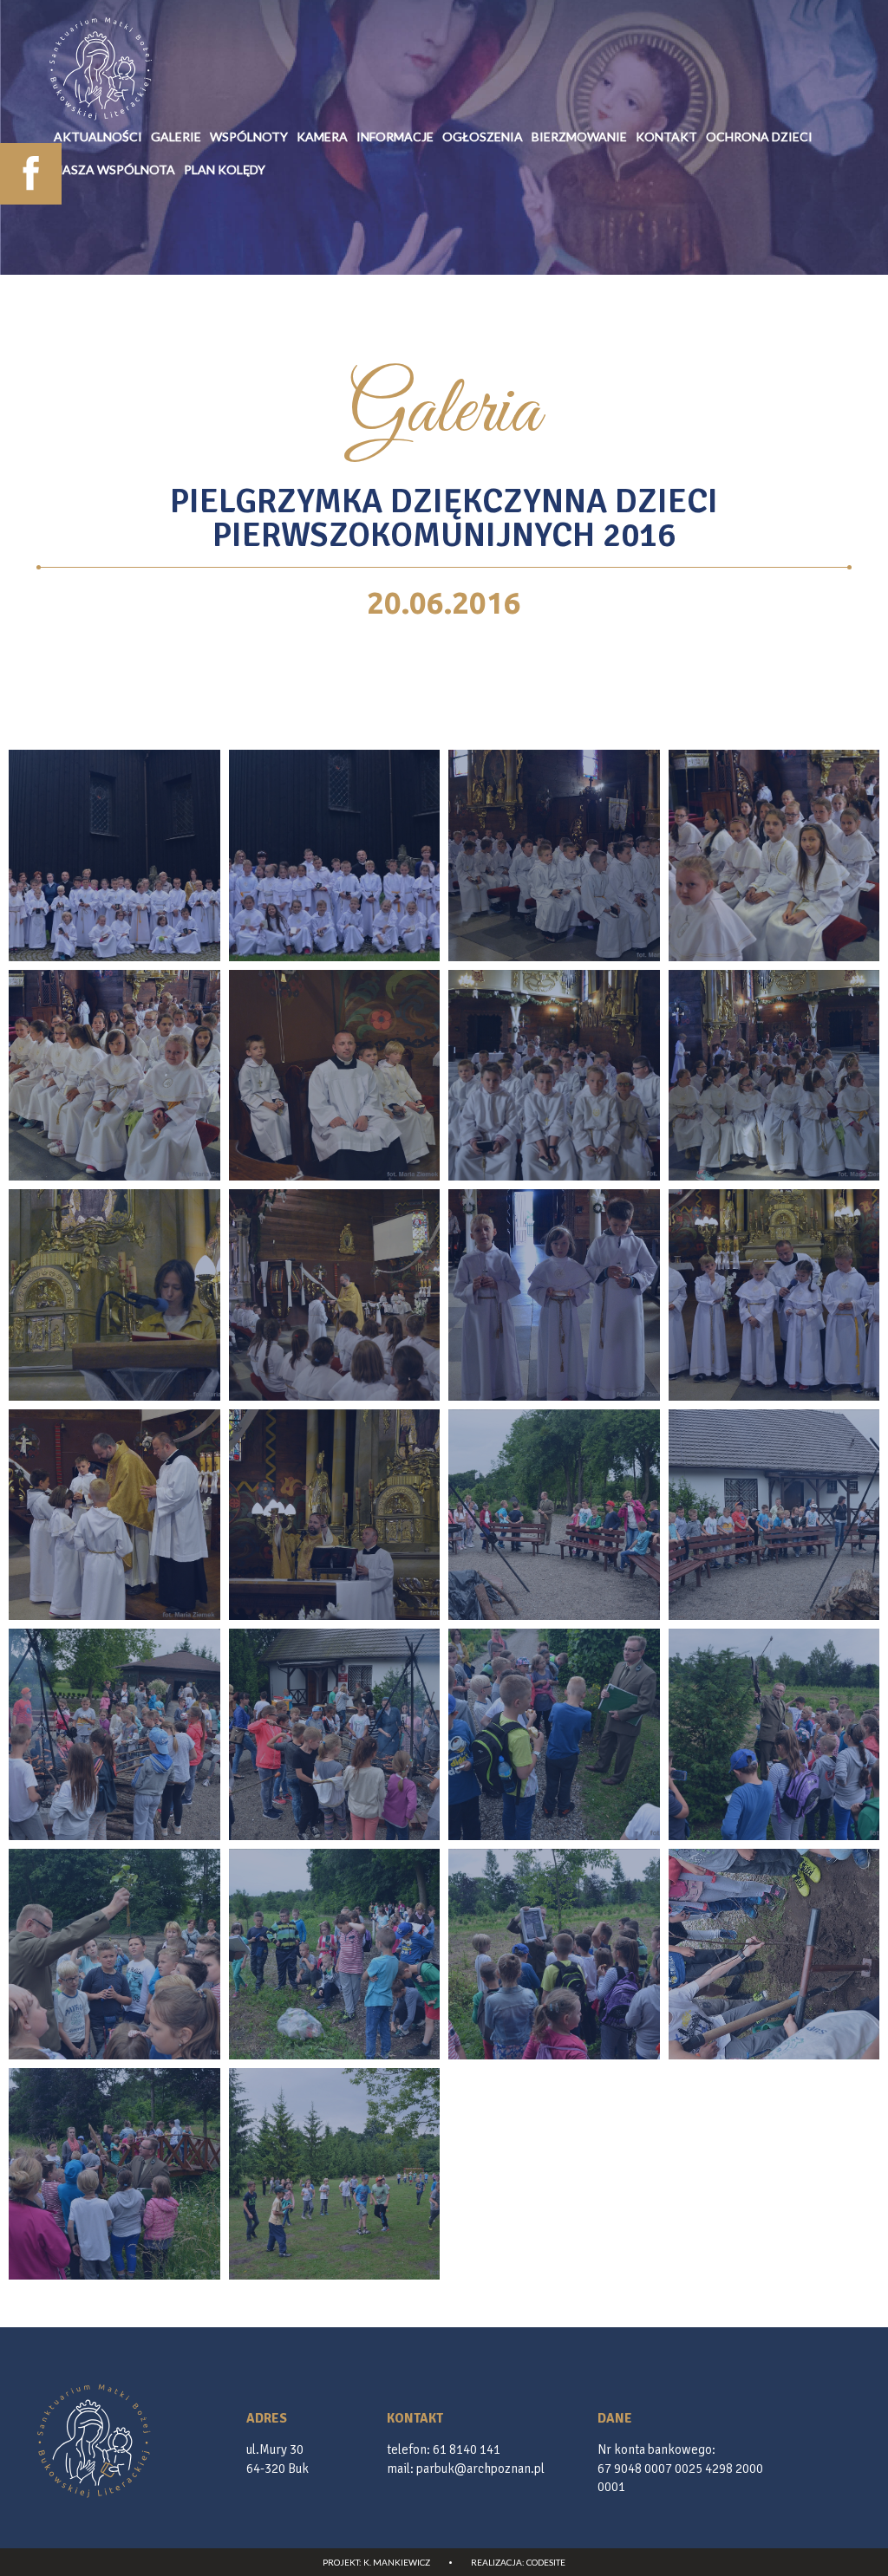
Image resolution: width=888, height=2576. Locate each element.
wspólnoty (249, 137)
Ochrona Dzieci (759, 137)
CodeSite (546, 2562)
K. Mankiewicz (397, 2562)
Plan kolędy (225, 169)
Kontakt (666, 137)
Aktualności (98, 137)
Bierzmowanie (579, 137)
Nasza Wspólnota (114, 169)
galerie (176, 137)
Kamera (322, 137)
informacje (395, 137)
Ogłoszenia (483, 137)
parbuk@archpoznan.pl (480, 2469)
